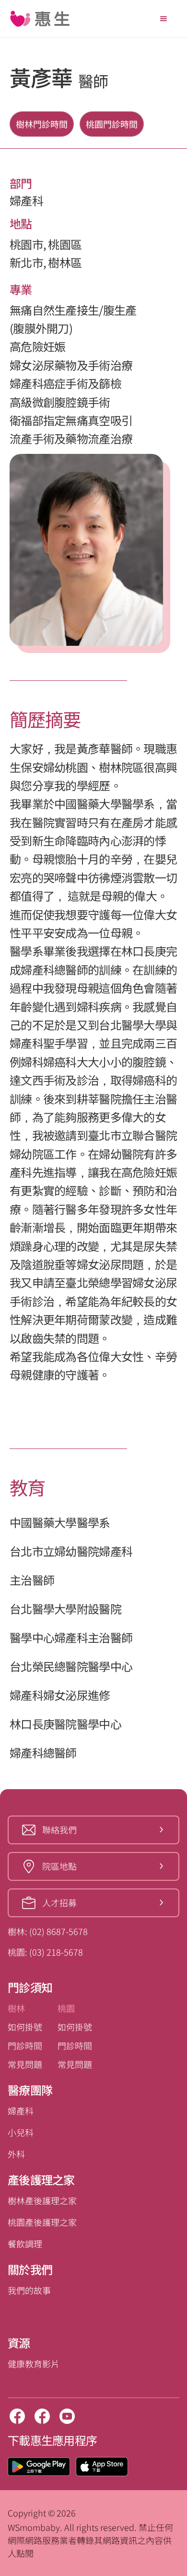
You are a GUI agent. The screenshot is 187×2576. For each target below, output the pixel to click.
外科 (16, 2154)
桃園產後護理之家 (42, 2222)
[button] (164, 19)
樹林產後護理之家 (42, 2200)
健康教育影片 (34, 2363)
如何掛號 (25, 2027)
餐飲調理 (25, 2244)
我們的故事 (29, 2290)
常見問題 (25, 2064)
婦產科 (21, 2111)
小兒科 (21, 2132)
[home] (40, 19)
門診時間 (25, 2045)
